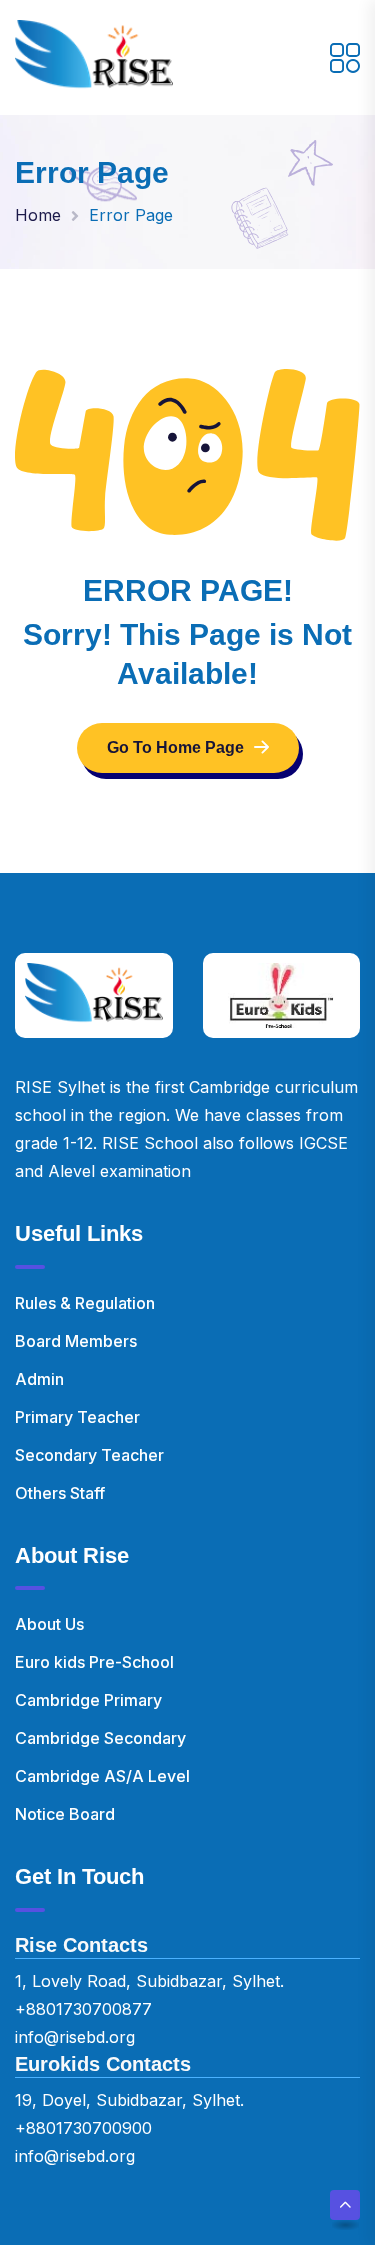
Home (38, 215)
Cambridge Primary (88, 1700)
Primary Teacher (77, 1417)
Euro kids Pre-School (94, 1662)
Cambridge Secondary (100, 1738)
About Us (49, 1624)
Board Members (76, 1341)
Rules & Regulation (85, 1303)
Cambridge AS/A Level (102, 1776)
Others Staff (60, 1493)
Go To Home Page (175, 747)
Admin (39, 1379)
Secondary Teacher (89, 1455)
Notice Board (65, 1814)
